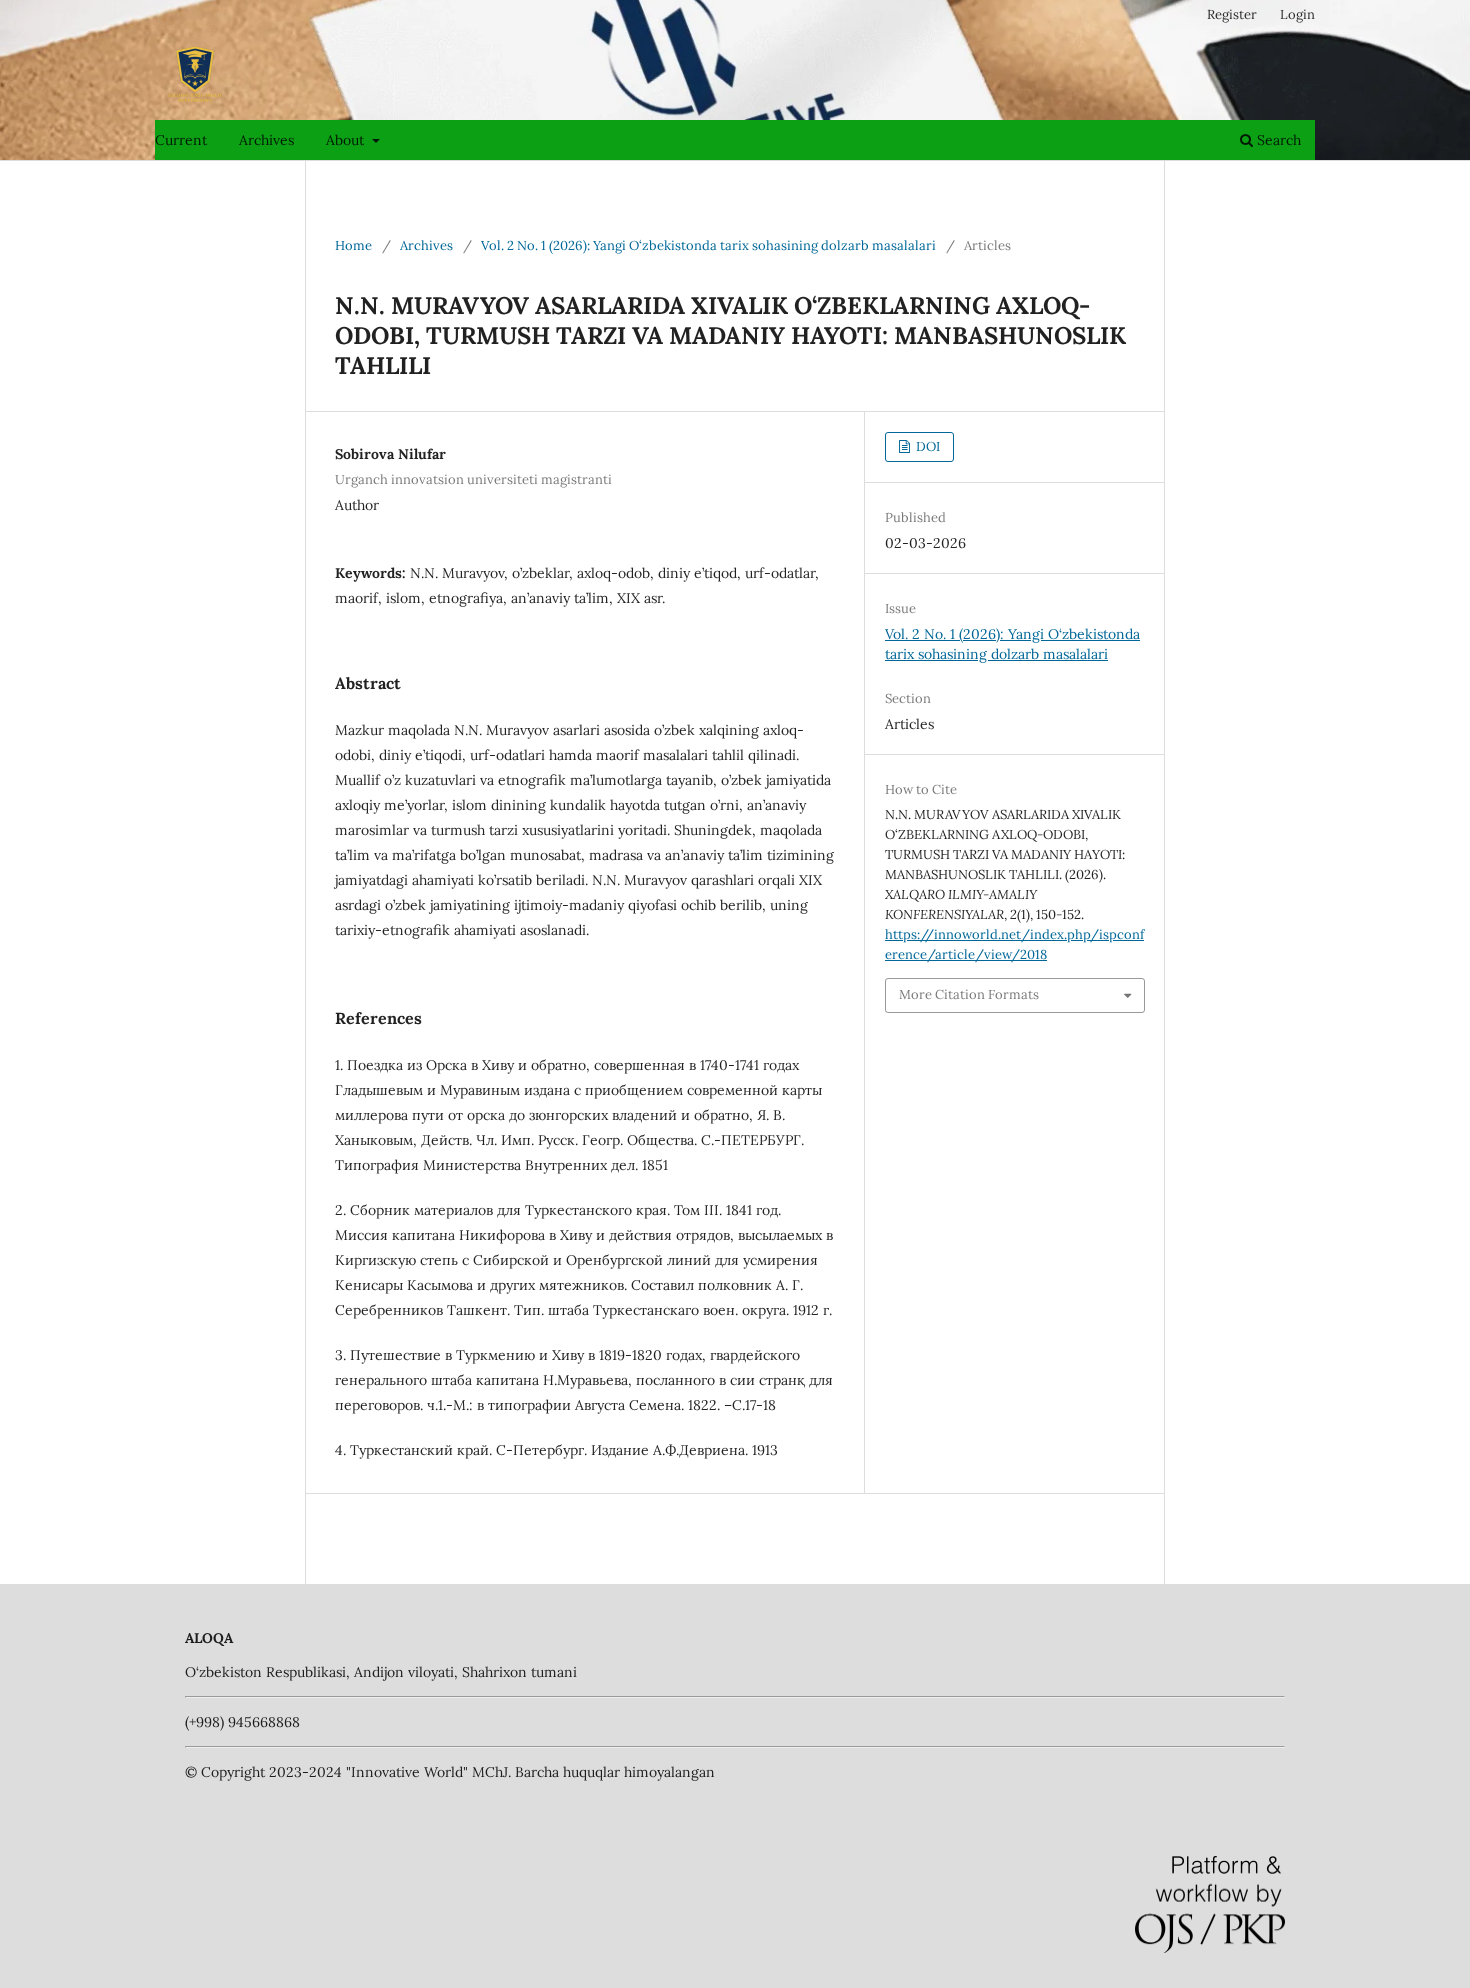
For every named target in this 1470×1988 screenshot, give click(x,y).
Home (353, 245)
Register (1232, 14)
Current (181, 140)
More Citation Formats (969, 994)
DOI (926, 446)
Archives (266, 140)
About (347, 140)
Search (1277, 140)
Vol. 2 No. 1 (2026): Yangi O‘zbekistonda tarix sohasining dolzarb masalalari (708, 245)
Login (1297, 14)
